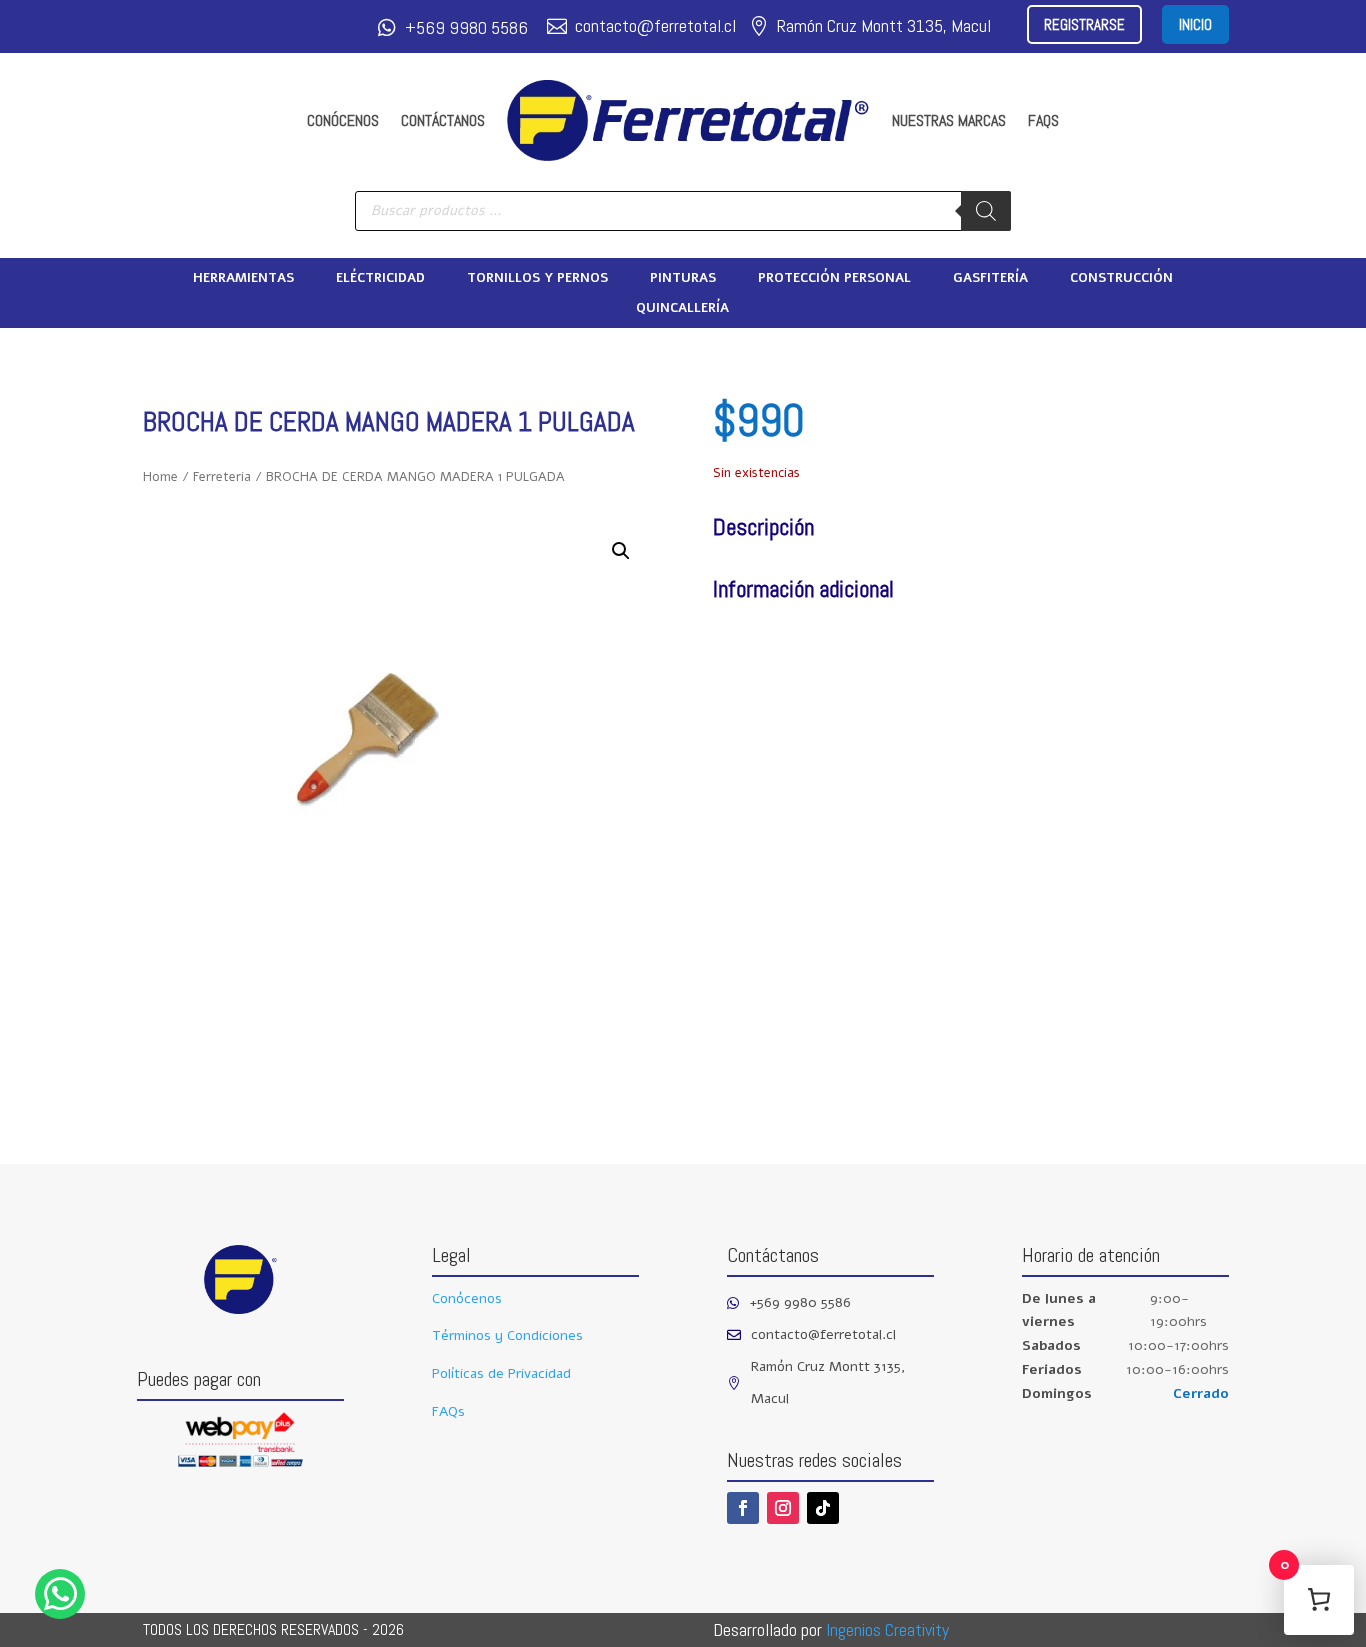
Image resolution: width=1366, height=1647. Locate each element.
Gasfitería (990, 279)
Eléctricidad (380, 279)
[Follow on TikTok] (823, 1508)
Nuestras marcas (949, 120)
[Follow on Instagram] (783, 1508)
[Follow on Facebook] (743, 1508)
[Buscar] (986, 211)
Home (160, 477)
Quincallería (682, 309)
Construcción (1121, 279)
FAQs (1043, 120)
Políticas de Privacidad (501, 1373)
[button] (621, 551)
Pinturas (683, 279)
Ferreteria (222, 477)
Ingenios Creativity (887, 1629)
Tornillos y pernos (537, 279)
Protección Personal (834, 279)
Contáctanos (443, 120)
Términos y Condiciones (507, 1335)
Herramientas (243, 279)
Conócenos (343, 120)
